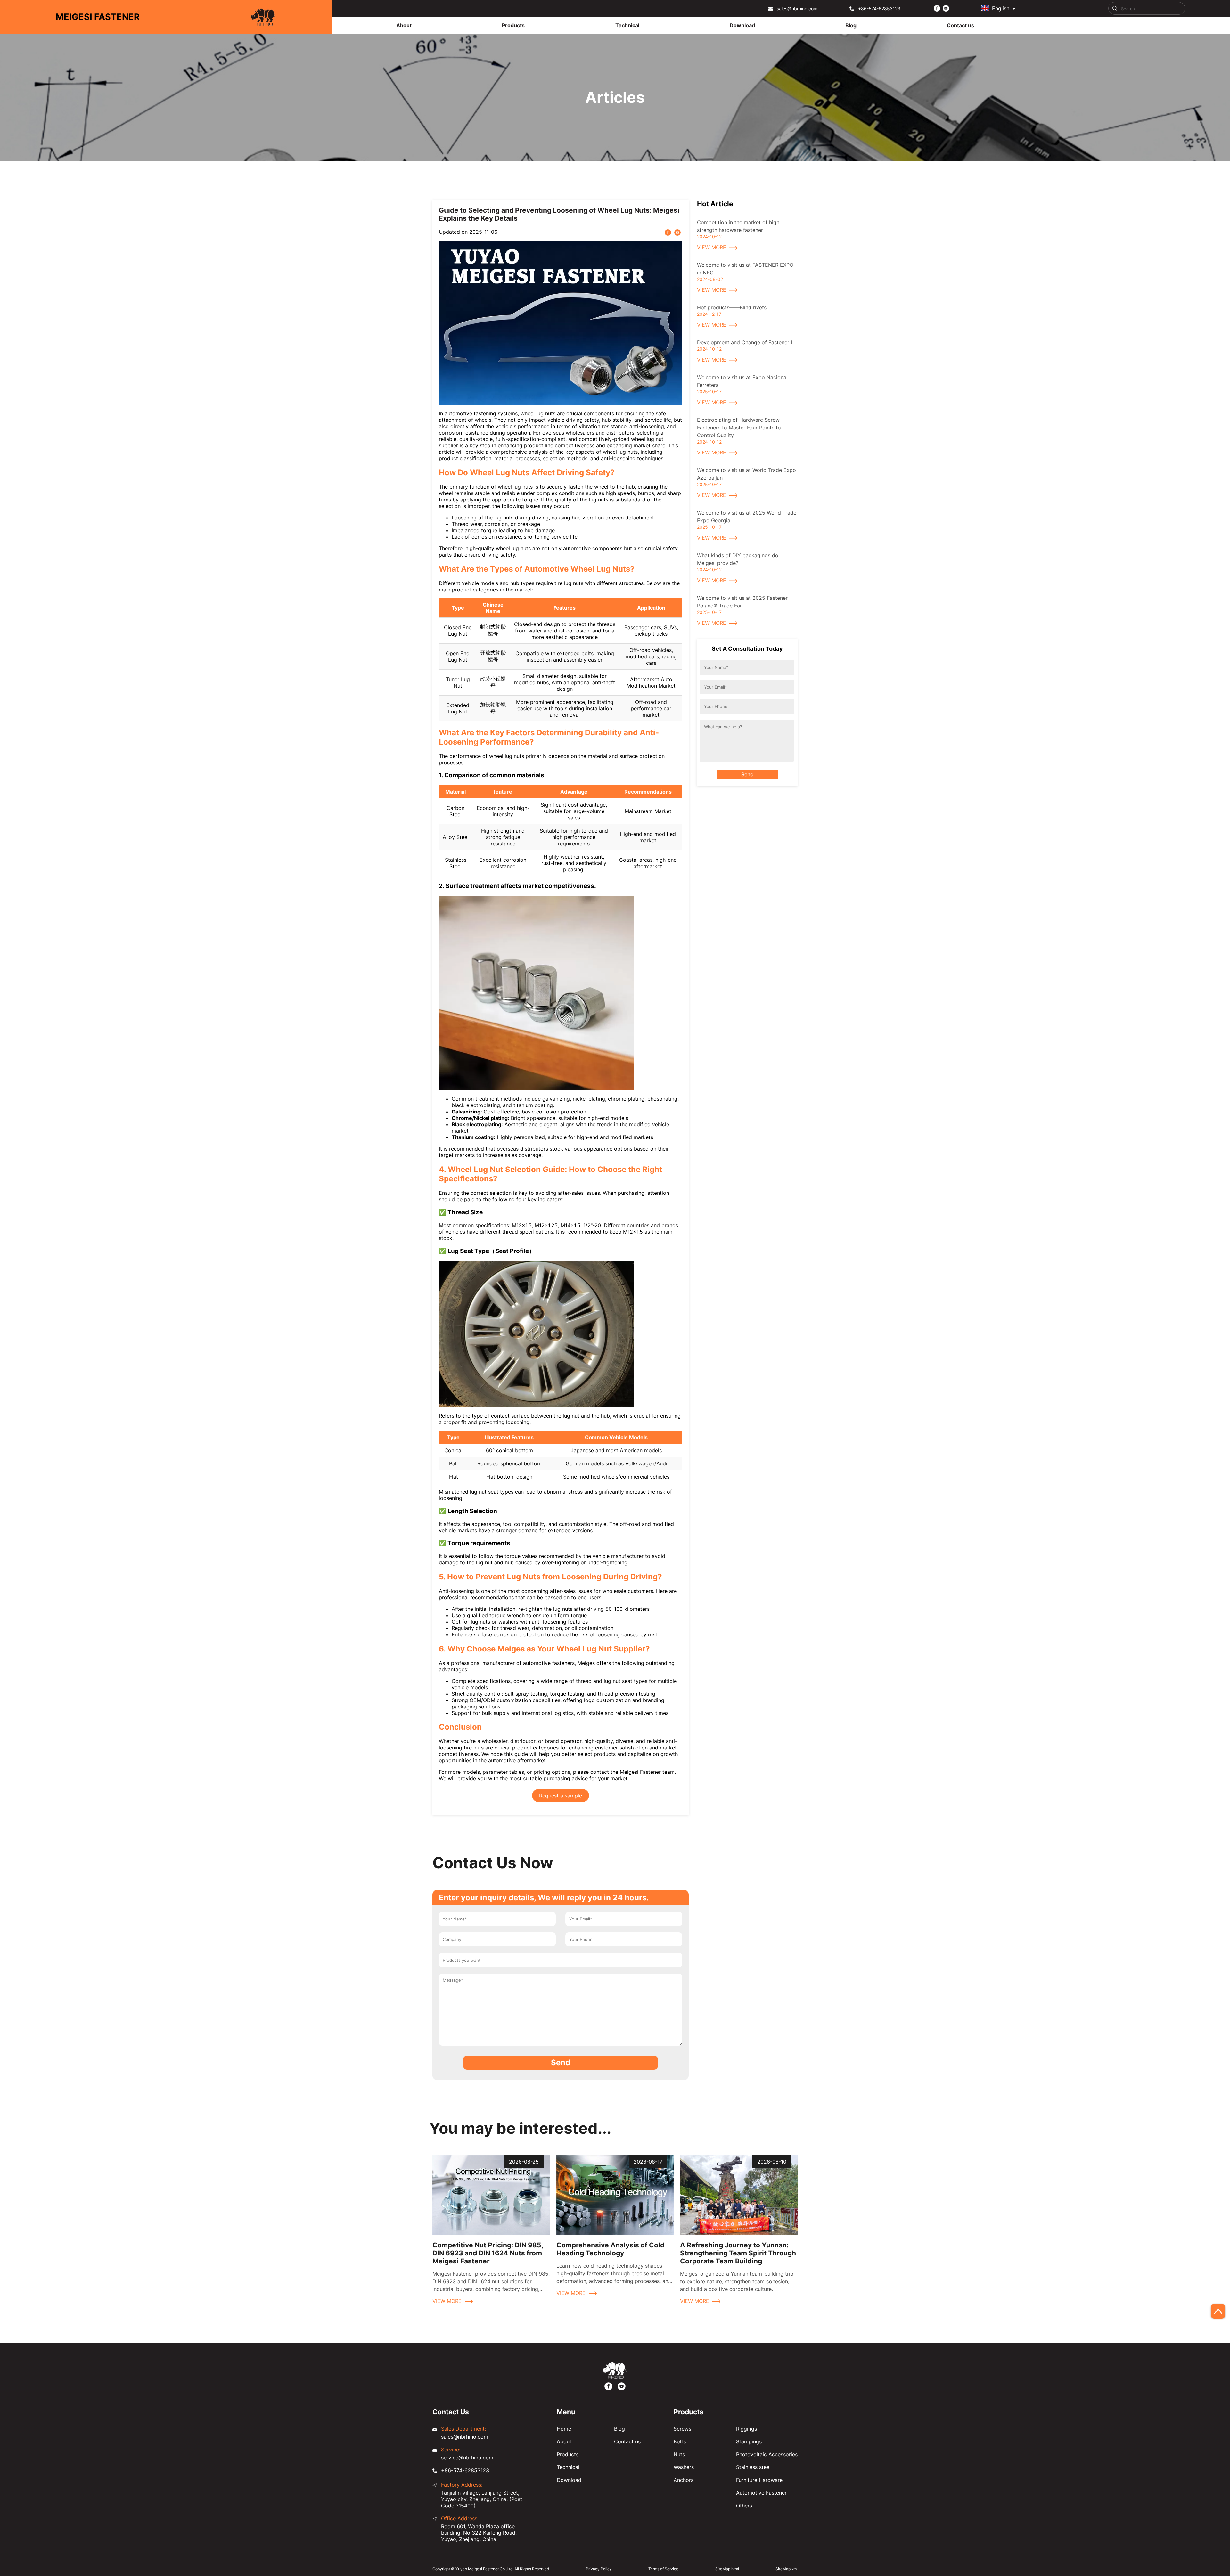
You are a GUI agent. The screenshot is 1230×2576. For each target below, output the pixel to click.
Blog (619, 2429)
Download (569, 2480)
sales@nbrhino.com (797, 8)
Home (564, 2429)
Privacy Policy (599, 2569)
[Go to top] (1218, 2311)
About (564, 2441)
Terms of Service (663, 2569)
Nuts (679, 2454)
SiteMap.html (727, 2569)
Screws (682, 2429)
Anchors (684, 2480)
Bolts (680, 2441)
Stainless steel (753, 2467)
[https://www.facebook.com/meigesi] (937, 8)
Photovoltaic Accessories (767, 2454)
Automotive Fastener (761, 2493)
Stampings (749, 2441)
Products (568, 2454)
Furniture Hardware (759, 2480)
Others (744, 2506)
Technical (568, 2467)
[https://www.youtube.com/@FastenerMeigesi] (946, 8)
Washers (684, 2467)
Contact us (627, 2441)
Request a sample (561, 1796)
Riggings (746, 2429)
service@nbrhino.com (467, 2458)
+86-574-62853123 (879, 8)
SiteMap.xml (787, 2569)
